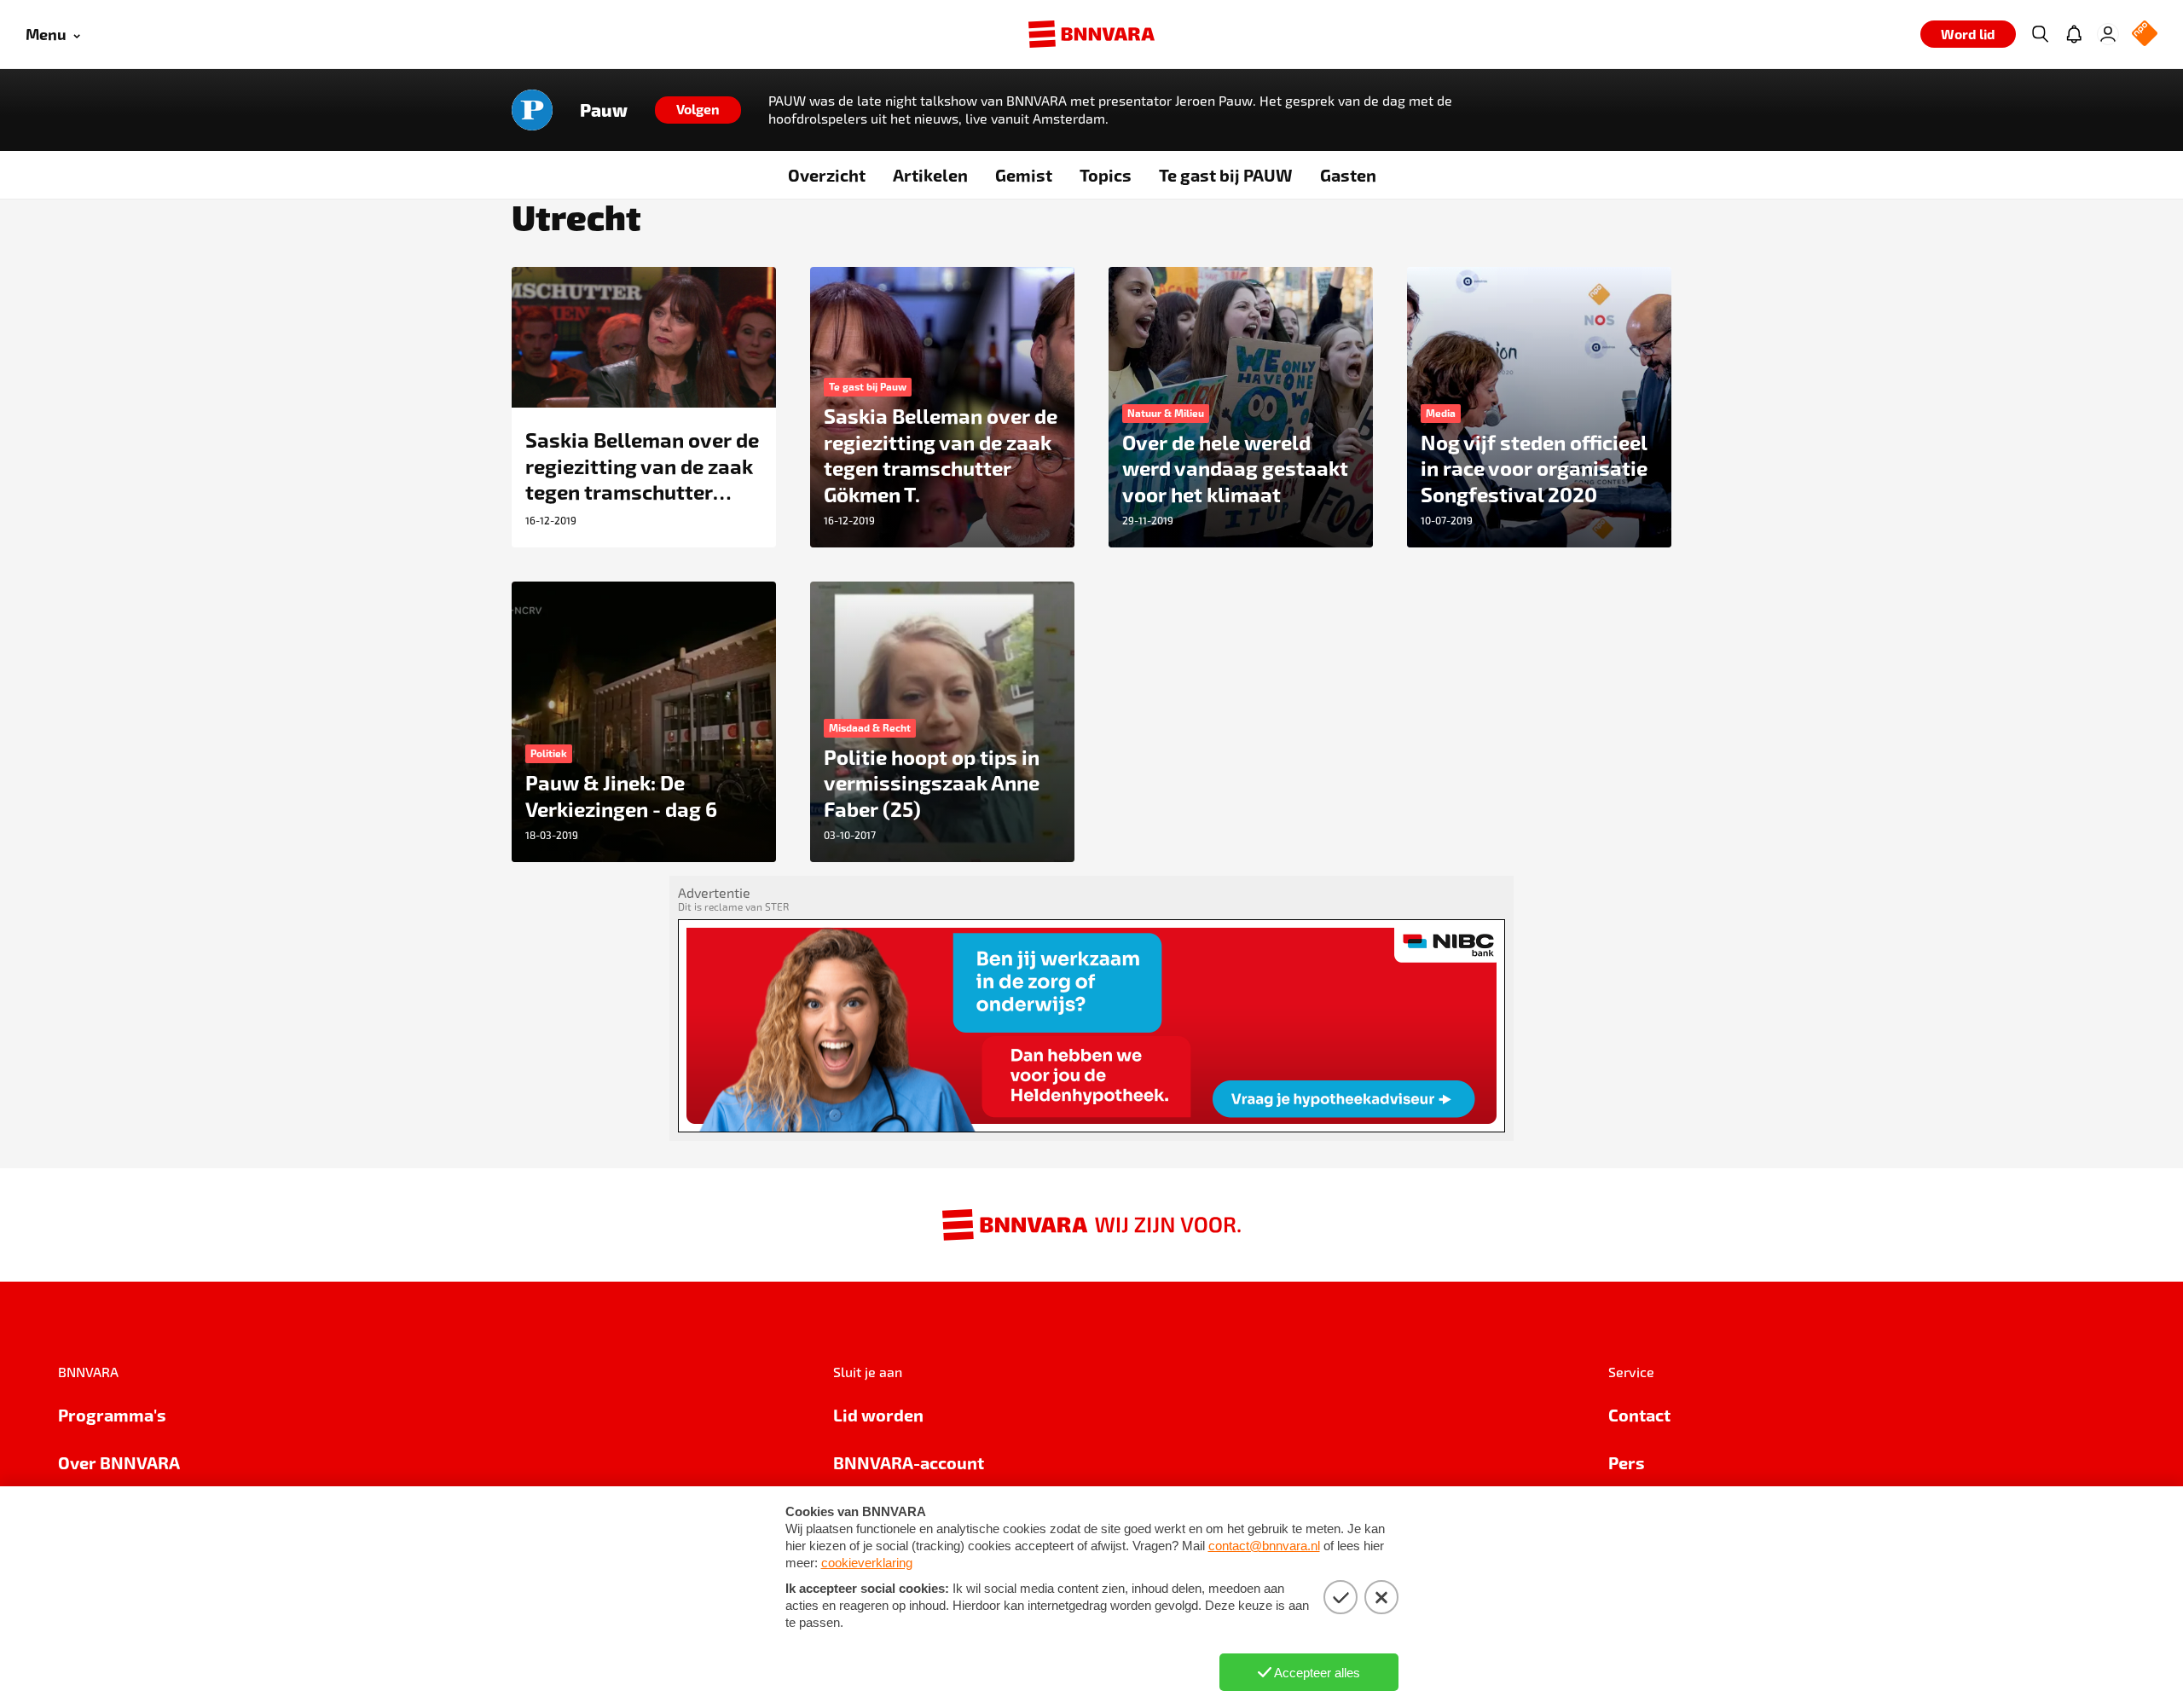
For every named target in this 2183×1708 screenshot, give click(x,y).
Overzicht (827, 175)
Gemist (1024, 175)
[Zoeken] (2040, 34)
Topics (1106, 175)
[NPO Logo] (2145, 35)
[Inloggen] (2108, 34)
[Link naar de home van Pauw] (532, 110)
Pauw (604, 110)
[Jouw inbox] (2074, 34)
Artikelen (930, 175)
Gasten (1348, 175)
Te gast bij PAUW (1226, 175)
